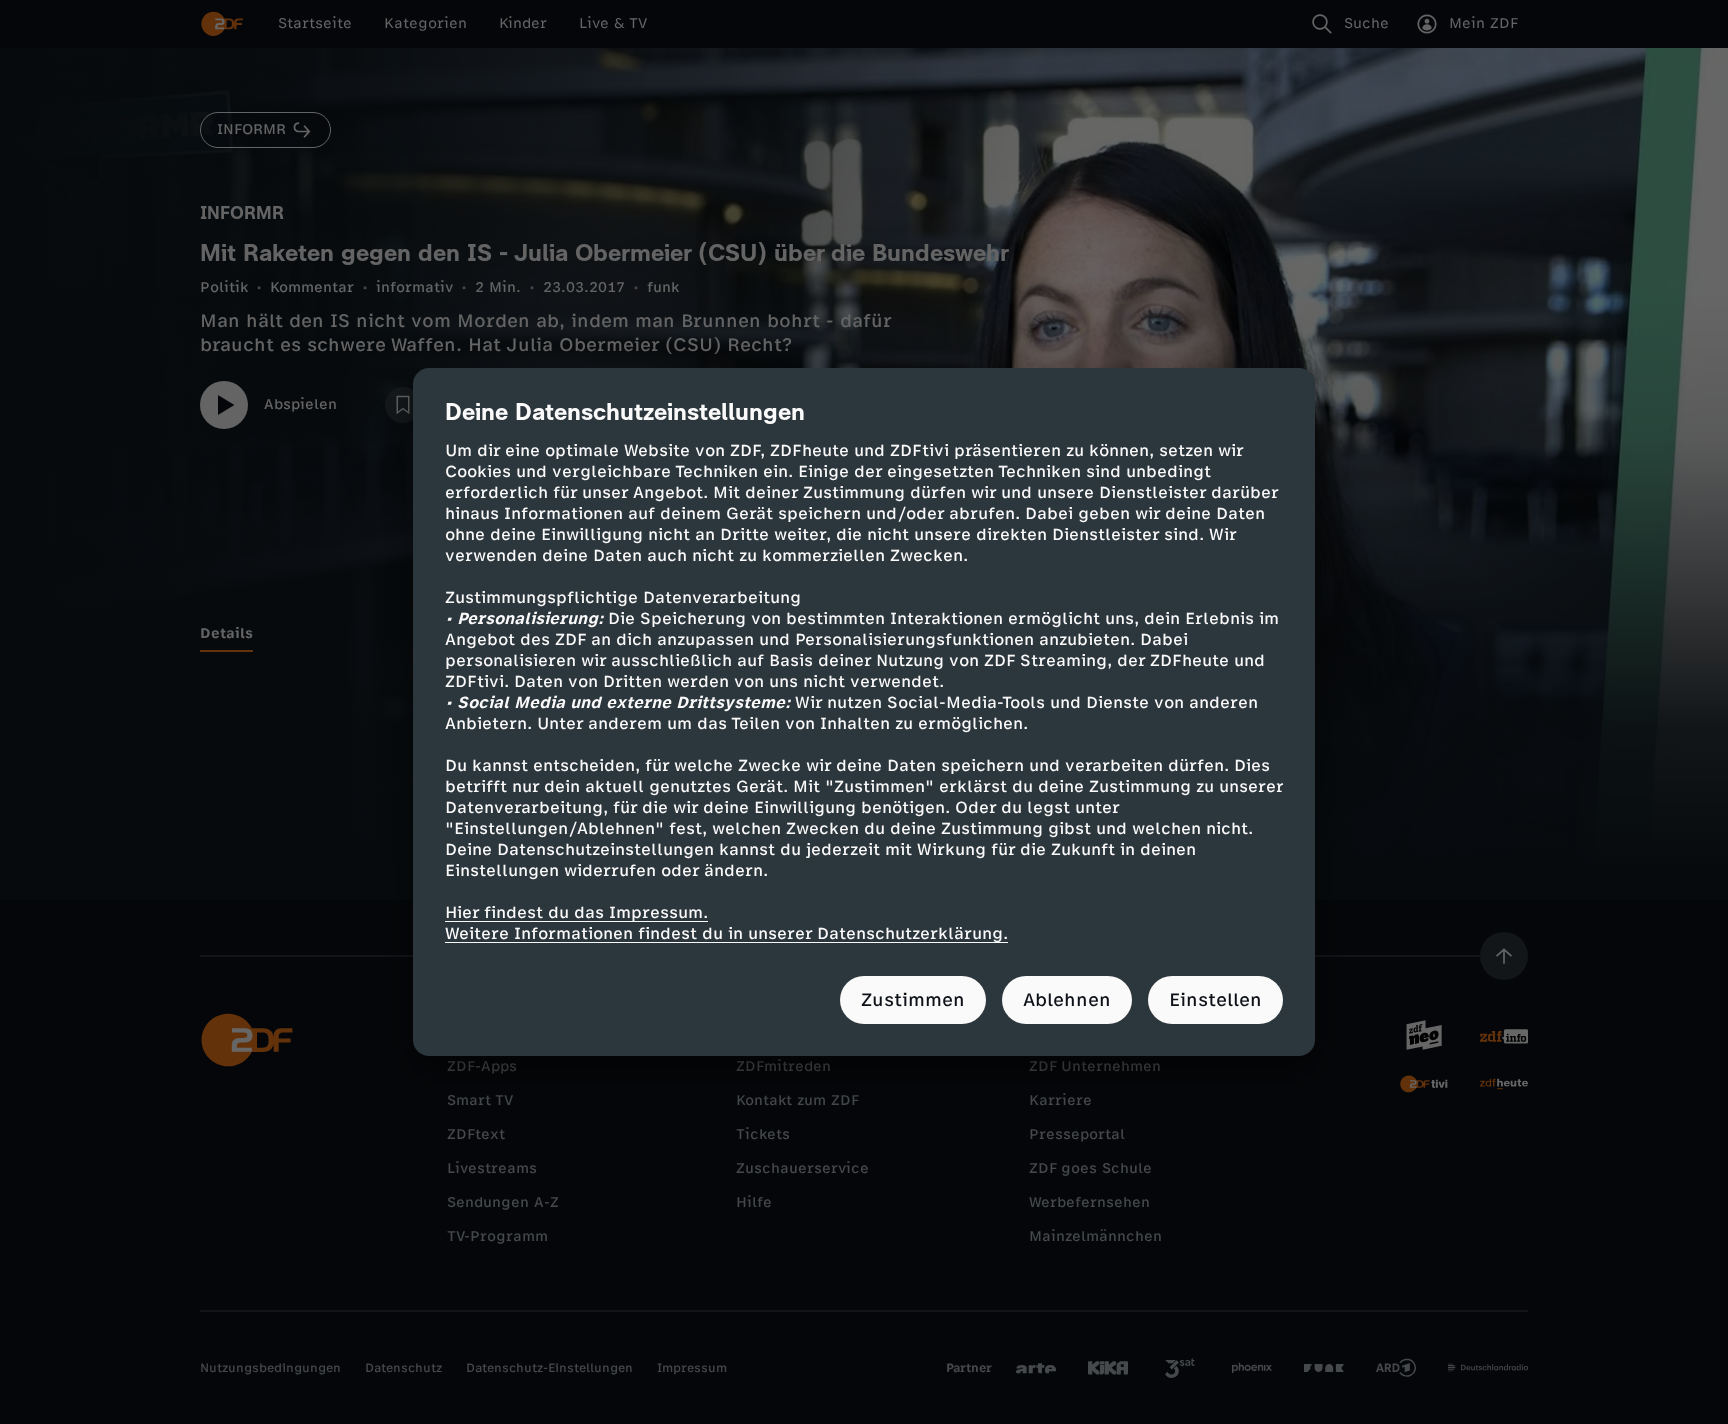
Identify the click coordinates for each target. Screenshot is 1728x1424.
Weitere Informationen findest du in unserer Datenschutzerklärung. (726, 933)
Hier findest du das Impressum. (576, 912)
